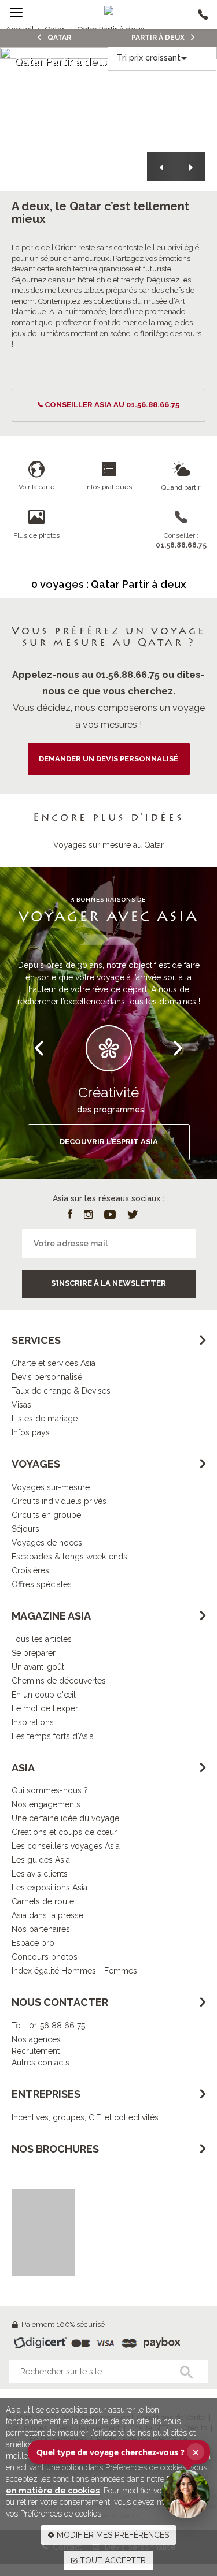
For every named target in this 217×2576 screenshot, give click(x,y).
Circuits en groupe (46, 1515)
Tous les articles (42, 1639)
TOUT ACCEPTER (112, 2560)
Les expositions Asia (49, 1888)
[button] (161, 167)
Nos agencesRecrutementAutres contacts (41, 2051)
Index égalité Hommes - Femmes (74, 1971)
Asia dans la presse (47, 1915)
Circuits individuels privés (59, 1501)
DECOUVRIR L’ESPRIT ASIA (109, 1142)
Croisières (30, 1570)
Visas (21, 1405)
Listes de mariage (45, 1419)
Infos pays (31, 1432)
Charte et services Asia (54, 1363)
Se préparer (34, 1653)
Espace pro (33, 1943)
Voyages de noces (47, 1543)
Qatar (58, 38)
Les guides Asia (41, 1860)
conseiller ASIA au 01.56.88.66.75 (112, 405)
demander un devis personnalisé (108, 759)
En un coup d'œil (44, 1695)
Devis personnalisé (47, 1377)
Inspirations (33, 1722)
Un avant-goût (38, 1667)
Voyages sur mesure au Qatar (108, 845)
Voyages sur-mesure (51, 1487)
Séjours (25, 1529)
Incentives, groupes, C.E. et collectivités (85, 2117)
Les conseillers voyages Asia (66, 1846)
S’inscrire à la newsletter (108, 1283)
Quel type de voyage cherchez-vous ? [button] (118, 2452)
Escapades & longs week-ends (69, 1557)
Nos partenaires (41, 1929)
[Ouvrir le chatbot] (186, 2494)
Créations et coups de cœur (64, 1832)
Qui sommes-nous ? (50, 1790)
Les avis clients (40, 1874)
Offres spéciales (42, 1584)
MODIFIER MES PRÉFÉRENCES (112, 2535)
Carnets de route (43, 1901)
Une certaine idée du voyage (65, 1818)
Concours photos (45, 1957)
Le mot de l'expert (46, 1708)
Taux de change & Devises (61, 1391)
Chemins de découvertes (59, 1681)
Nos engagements (46, 1804)
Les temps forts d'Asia (53, 1736)
